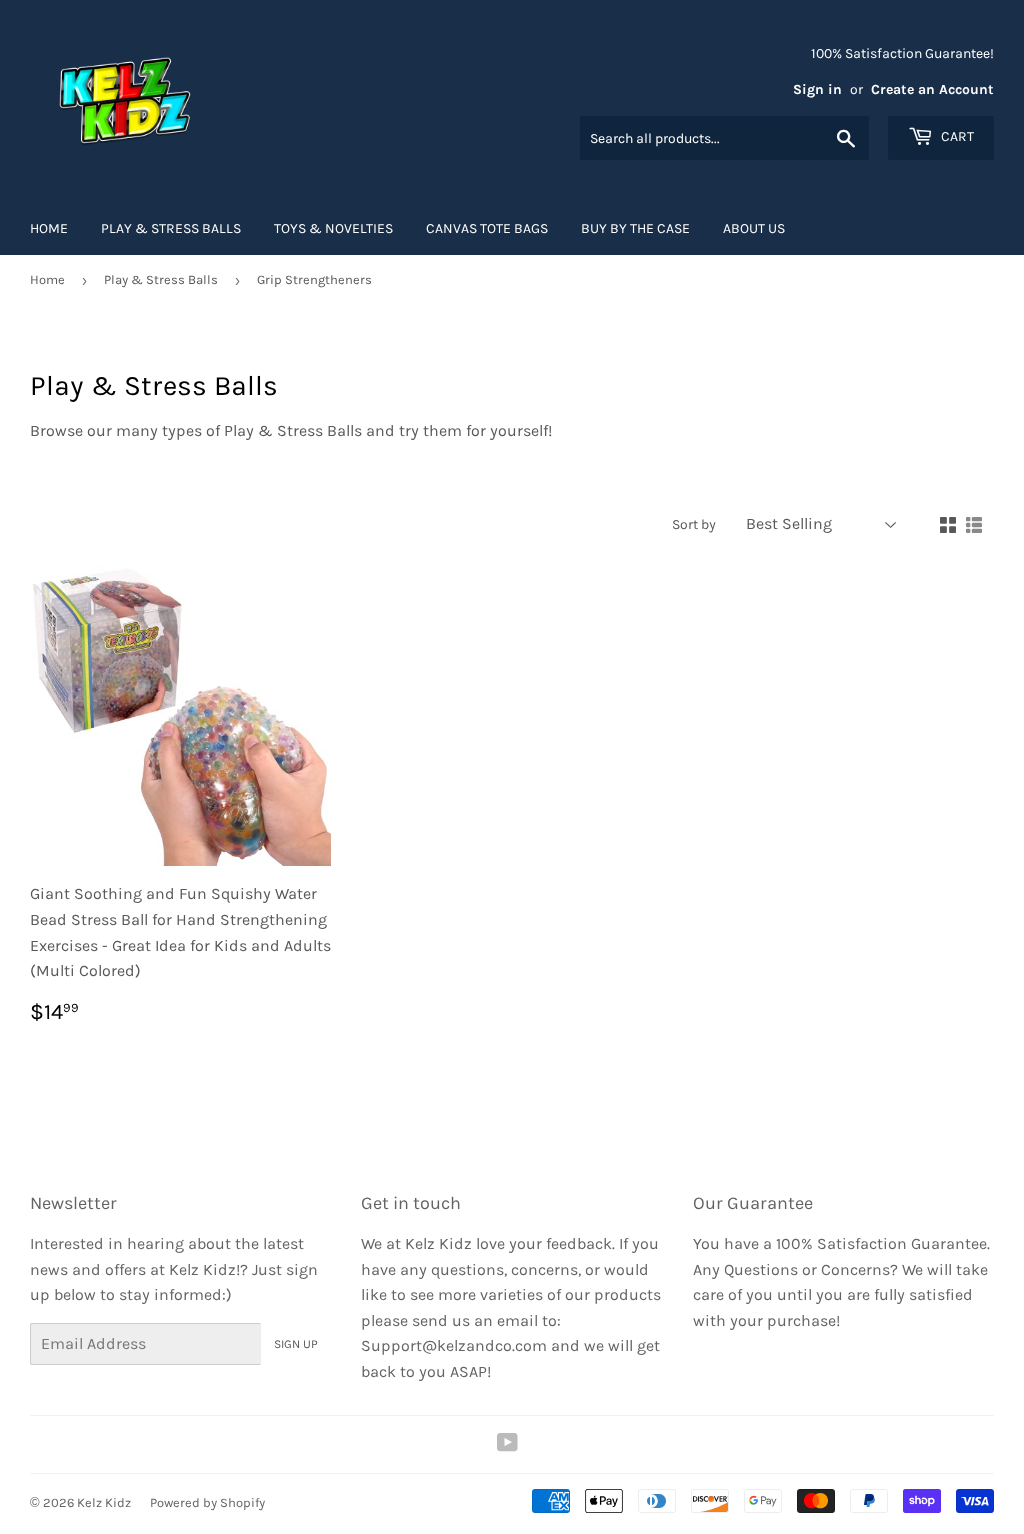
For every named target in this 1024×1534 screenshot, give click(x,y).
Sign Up (296, 1344)
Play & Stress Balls (171, 228)
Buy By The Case (635, 228)
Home (49, 228)
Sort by (694, 524)
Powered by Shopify (207, 1502)
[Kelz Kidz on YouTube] (507, 1444)
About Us (754, 228)
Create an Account (932, 89)
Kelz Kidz (104, 1502)
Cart (956, 136)
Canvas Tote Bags (487, 228)
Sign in (817, 89)
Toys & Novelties (333, 228)
